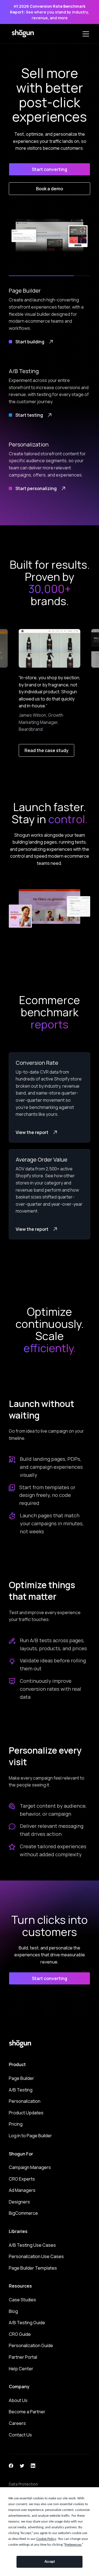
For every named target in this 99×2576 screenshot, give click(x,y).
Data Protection (23, 2484)
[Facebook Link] (11, 2465)
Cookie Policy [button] (46, 2539)
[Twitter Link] (22, 2465)
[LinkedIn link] (33, 2465)
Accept (50, 2562)
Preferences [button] (73, 2545)
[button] (85, 34)
